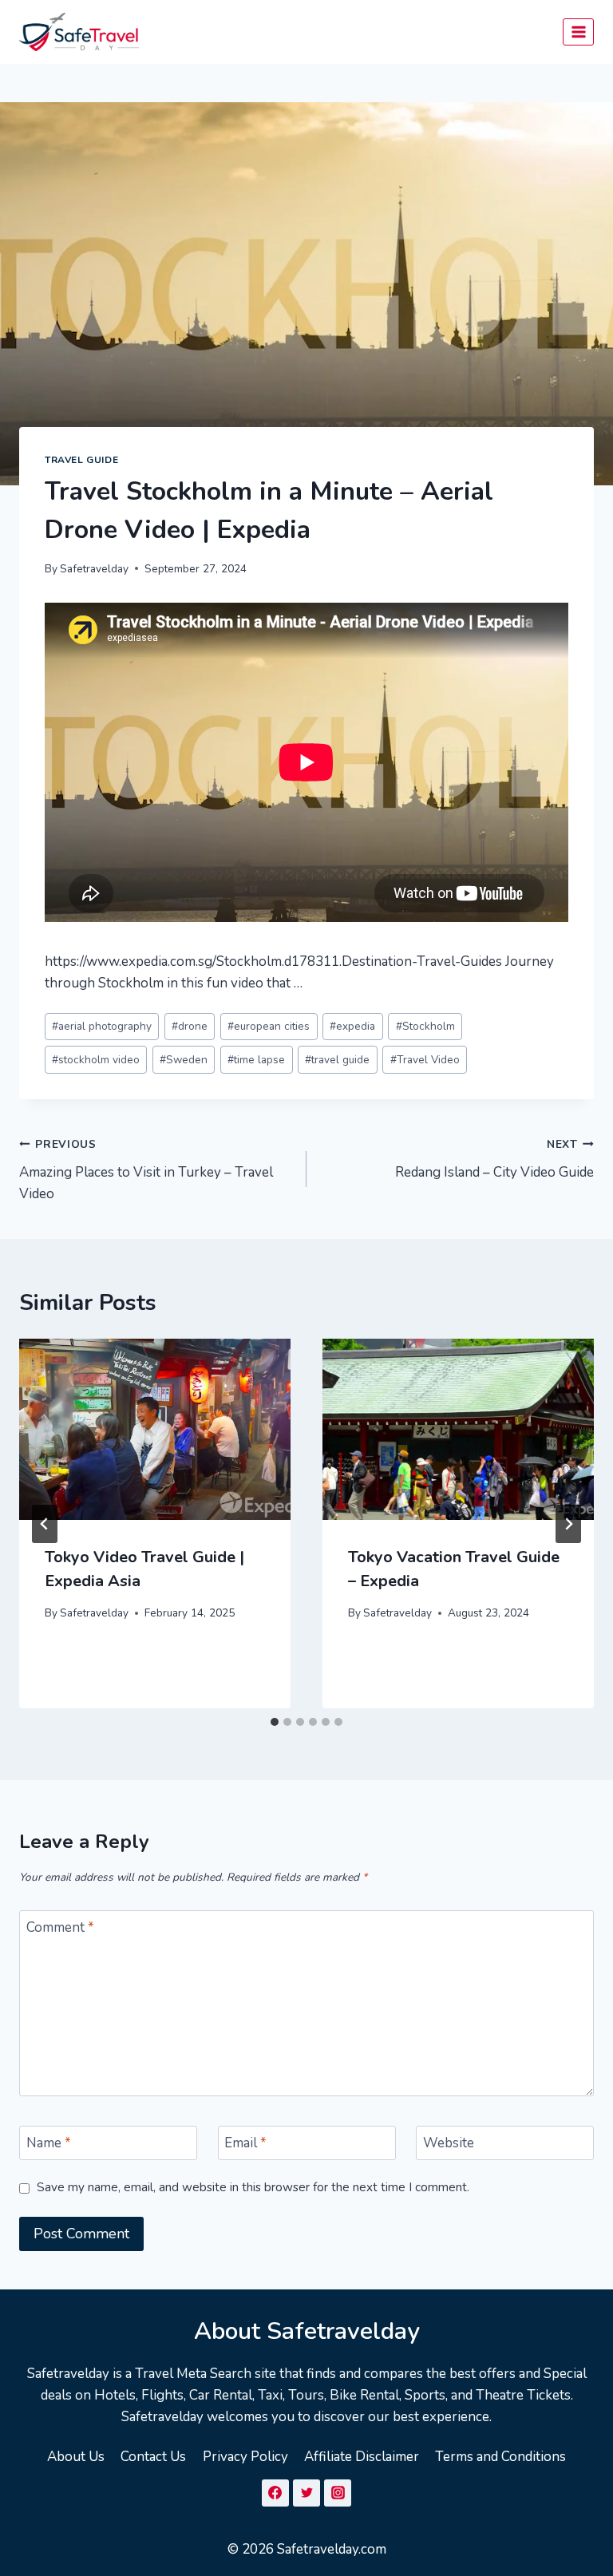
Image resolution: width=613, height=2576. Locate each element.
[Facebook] (275, 2493)
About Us (76, 2457)
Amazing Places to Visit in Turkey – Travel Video (146, 1170)
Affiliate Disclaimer (362, 2457)
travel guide (337, 1060)
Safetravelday (94, 569)
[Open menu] (578, 32)
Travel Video (425, 1060)
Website (449, 2143)
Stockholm (425, 1026)
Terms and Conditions (500, 2457)
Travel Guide (81, 460)
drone (190, 1026)
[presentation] (155, 1429)
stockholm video (96, 1060)
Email (245, 2143)
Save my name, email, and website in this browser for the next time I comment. (253, 2188)
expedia (352, 1026)
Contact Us (153, 2457)
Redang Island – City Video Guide (494, 1159)
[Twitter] (306, 2493)
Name (49, 2143)
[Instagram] (338, 2493)
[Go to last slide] (45, 1524)
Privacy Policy (245, 2457)
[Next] (568, 1524)
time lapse (256, 1060)
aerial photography (102, 1026)
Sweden (184, 1060)
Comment (60, 1928)
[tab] (275, 1722)
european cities (269, 1026)
